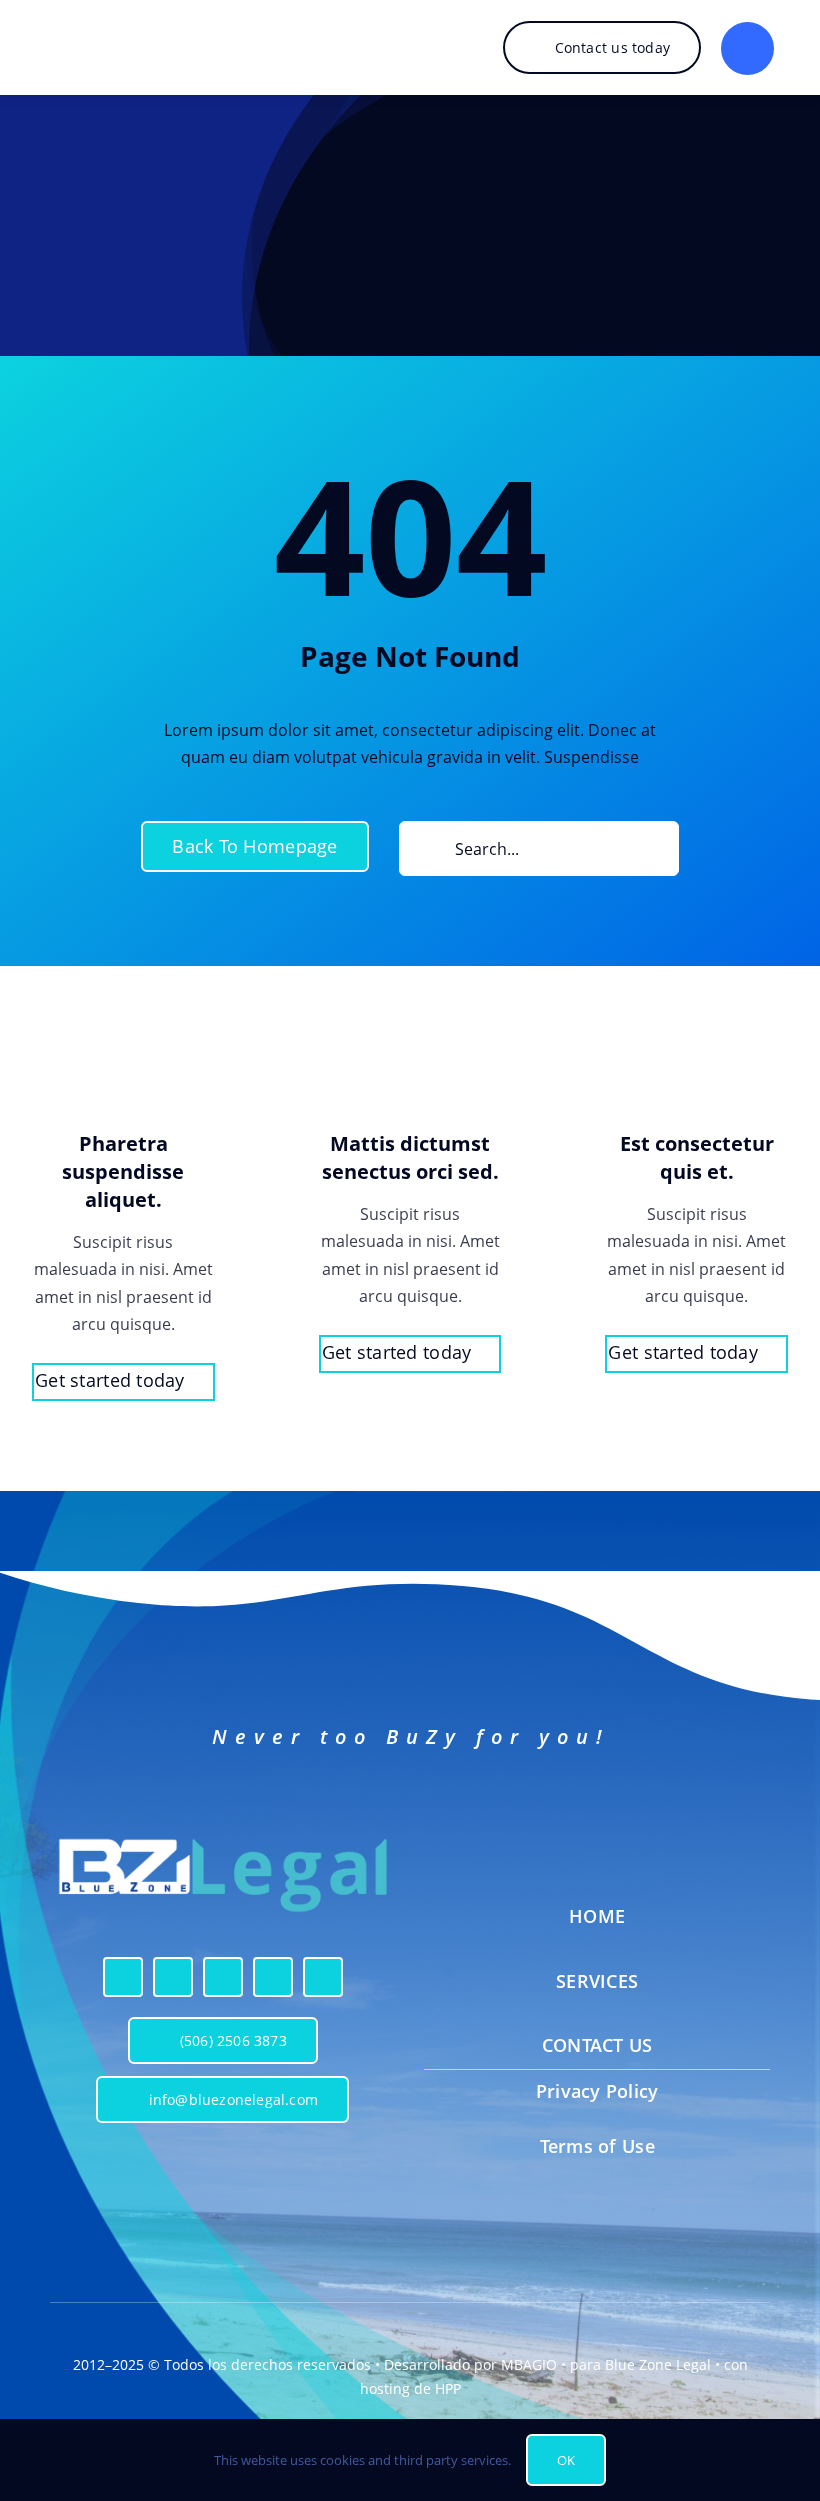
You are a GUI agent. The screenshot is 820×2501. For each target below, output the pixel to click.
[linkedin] (273, 1977)
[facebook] (123, 1977)
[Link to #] (747, 48)
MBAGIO (529, 2364)
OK (566, 2460)
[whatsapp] (323, 1977)
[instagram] (173, 1977)
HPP (448, 2388)
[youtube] (223, 1977)
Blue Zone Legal (658, 2364)
